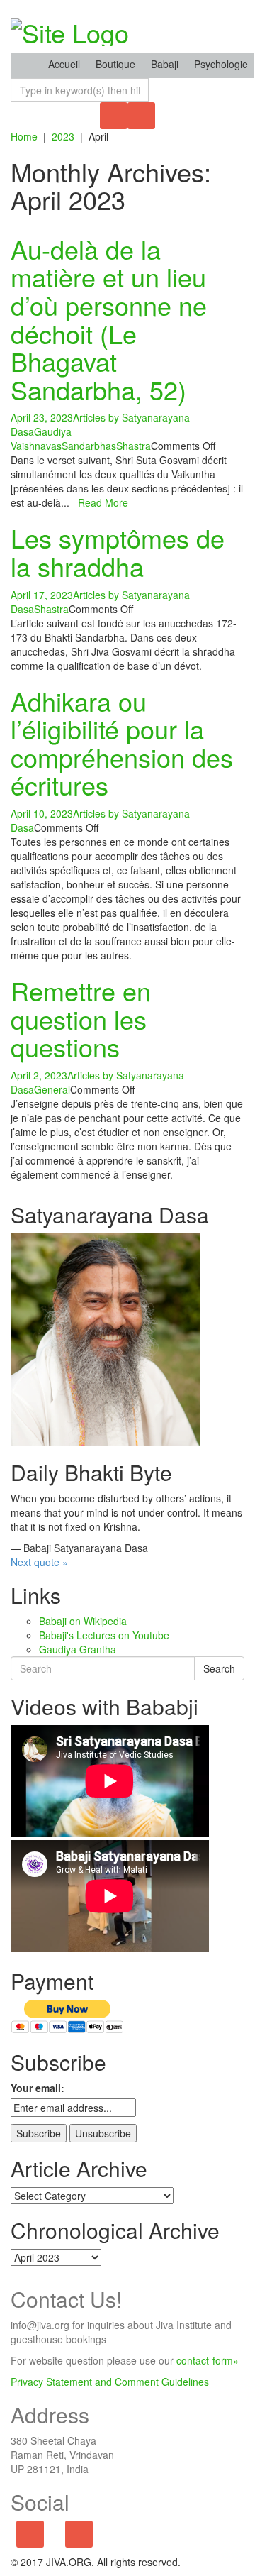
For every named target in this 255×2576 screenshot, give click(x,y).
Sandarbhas (89, 446)
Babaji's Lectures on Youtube (104, 1635)
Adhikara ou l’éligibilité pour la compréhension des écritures (122, 743)
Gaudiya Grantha (78, 1649)
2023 (63, 136)
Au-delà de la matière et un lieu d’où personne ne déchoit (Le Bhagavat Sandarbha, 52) (109, 319)
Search (219, 1668)
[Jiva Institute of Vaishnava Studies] (70, 28)
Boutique (115, 64)
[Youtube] (79, 2535)
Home (24, 136)
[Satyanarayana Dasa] (105, 1338)
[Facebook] (30, 2535)
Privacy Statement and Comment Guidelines (110, 2382)
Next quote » (39, 1562)
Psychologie (221, 64)
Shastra (134, 446)
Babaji (165, 64)
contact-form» (208, 2360)
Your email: (38, 2088)
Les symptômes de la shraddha (118, 552)
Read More (103, 502)
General (52, 1089)
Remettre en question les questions (81, 1018)
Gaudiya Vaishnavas (41, 439)
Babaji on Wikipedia (83, 1621)
